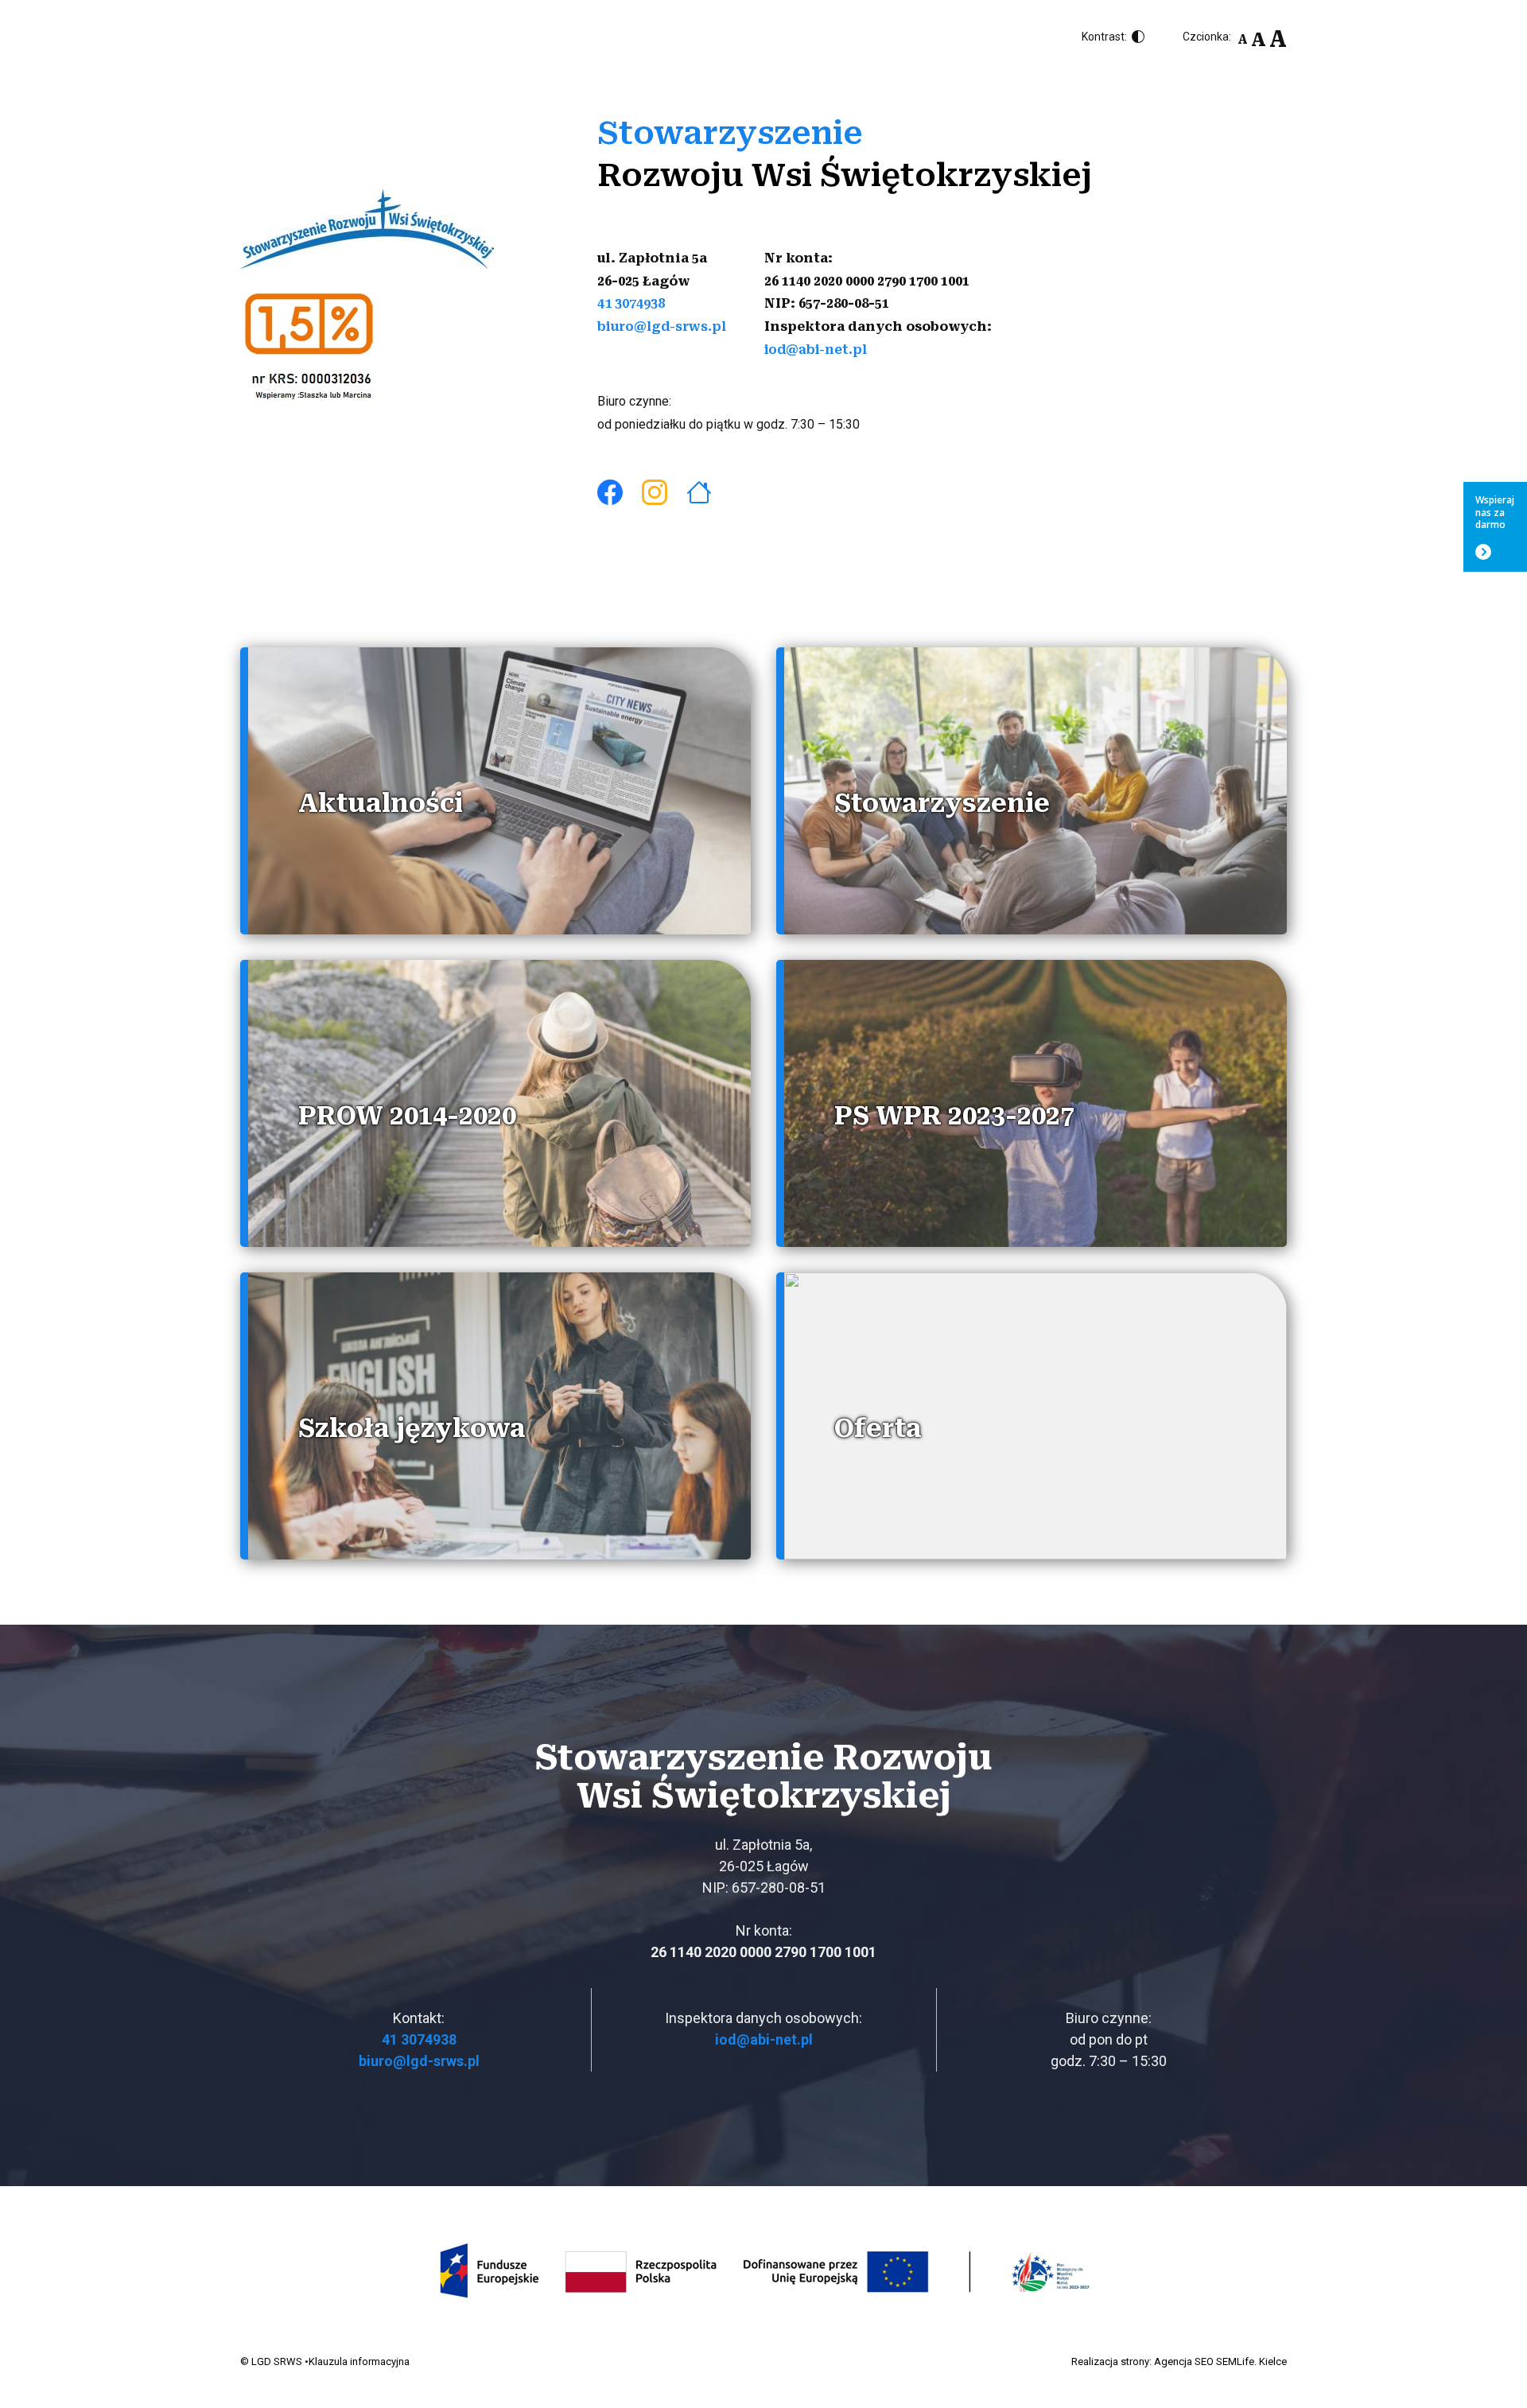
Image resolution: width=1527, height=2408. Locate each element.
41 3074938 (631, 303)
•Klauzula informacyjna (357, 2361)
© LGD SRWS (271, 2361)
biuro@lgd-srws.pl (662, 326)
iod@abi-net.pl (816, 350)
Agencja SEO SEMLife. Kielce (1220, 2361)
